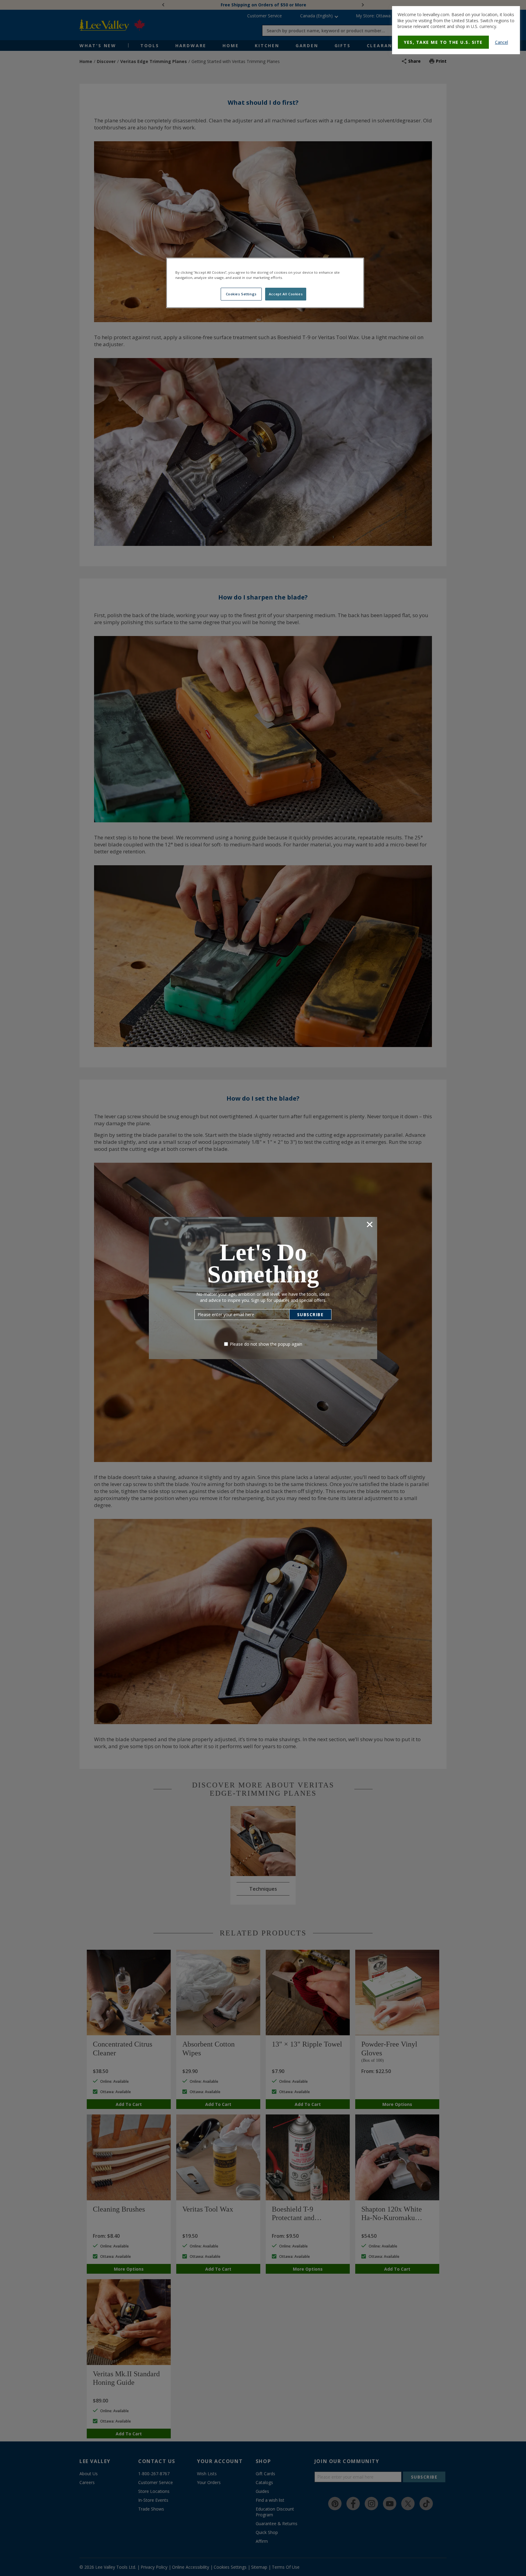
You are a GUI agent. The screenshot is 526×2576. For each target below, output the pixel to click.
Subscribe (310, 1314)
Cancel (501, 42)
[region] (265, 283)
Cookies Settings (241, 294)
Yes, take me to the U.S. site (443, 42)
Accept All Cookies (286, 294)
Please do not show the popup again (266, 1344)
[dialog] (456, 30)
